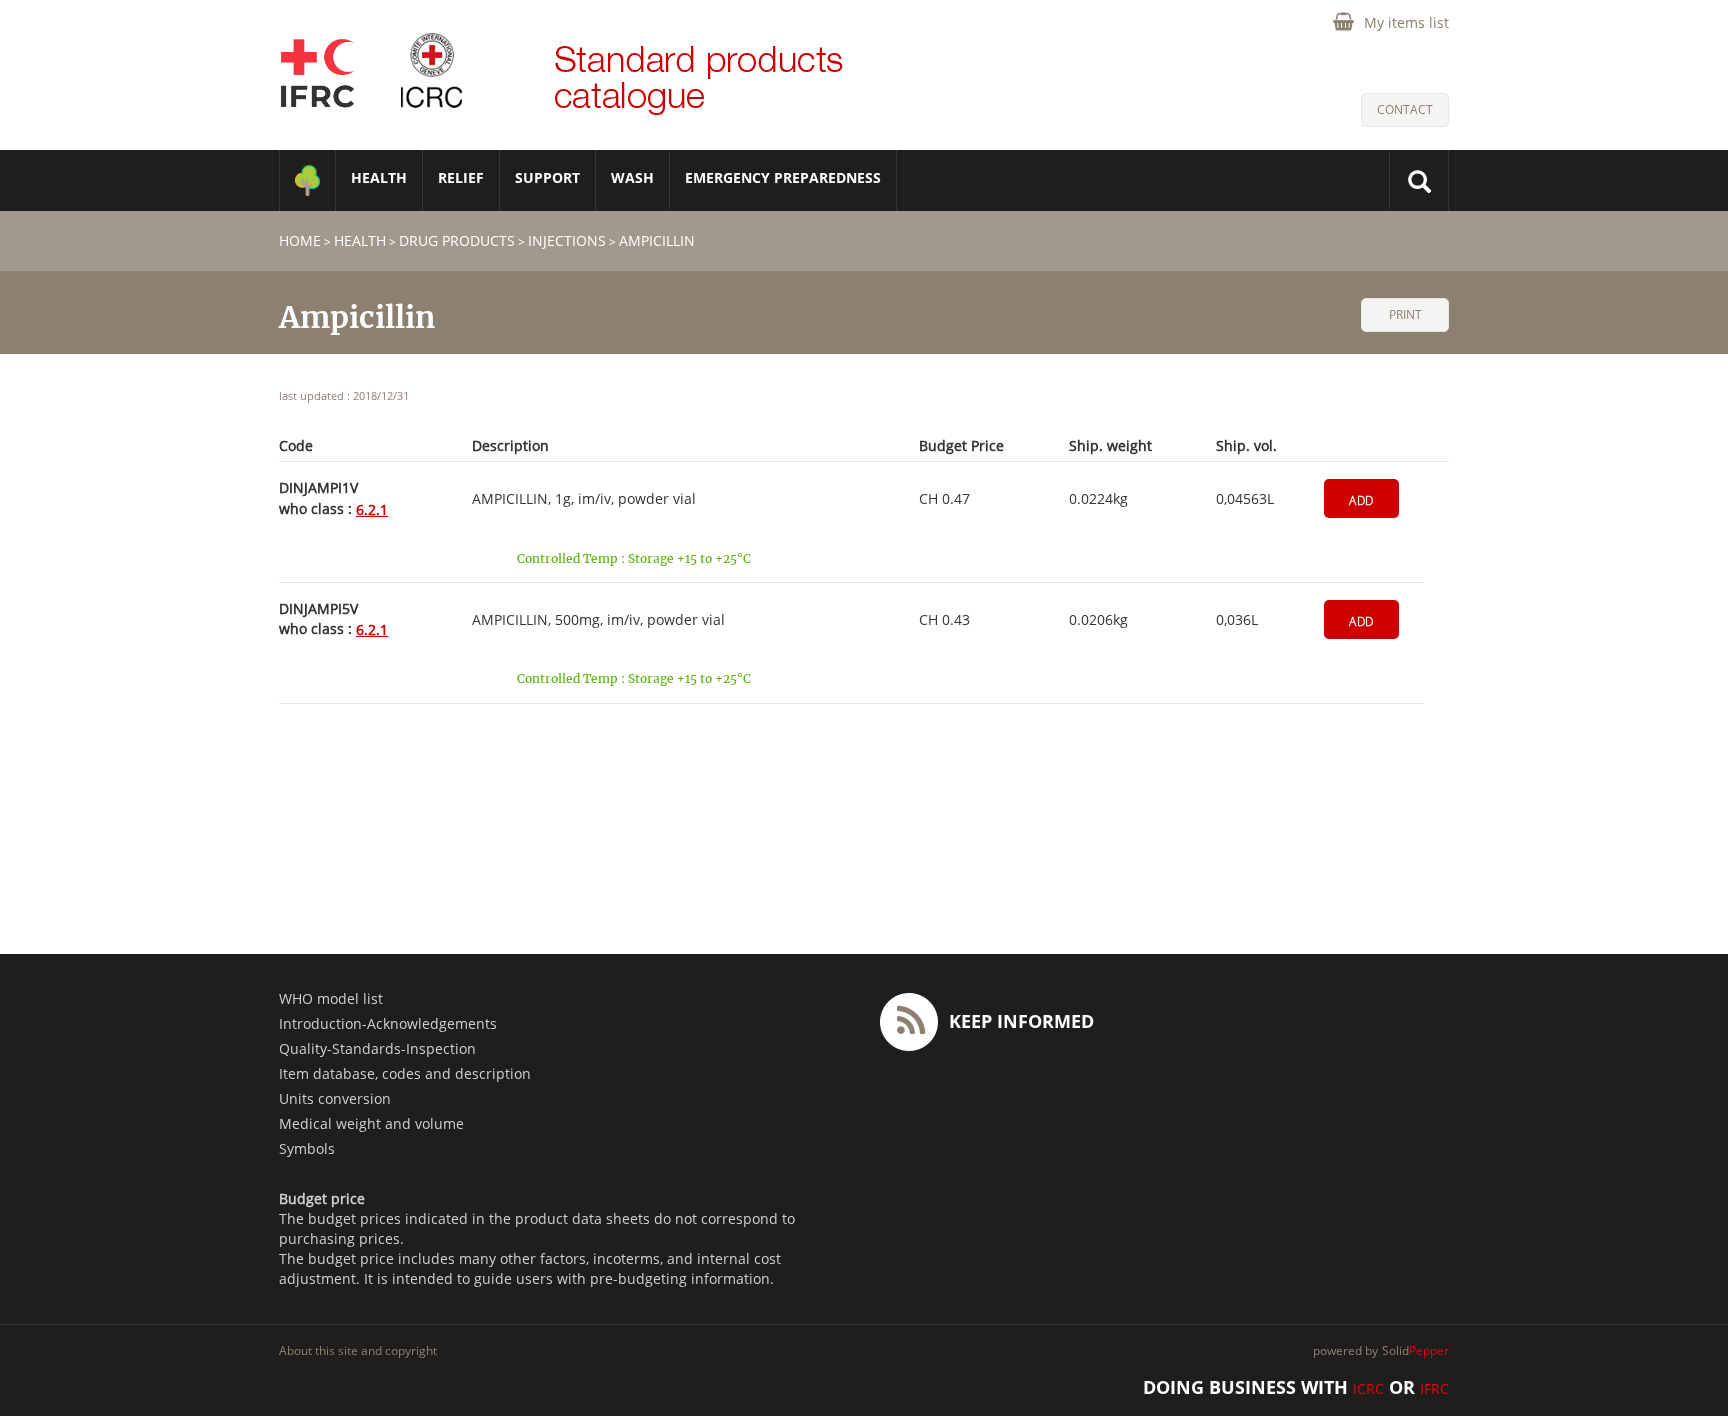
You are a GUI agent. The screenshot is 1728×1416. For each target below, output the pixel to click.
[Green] (307, 180)
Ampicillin (657, 240)
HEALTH (379, 177)
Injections (567, 240)
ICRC (1368, 1388)
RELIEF (461, 177)
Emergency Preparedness (783, 177)
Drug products (457, 240)
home (300, 240)
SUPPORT (547, 177)
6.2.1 (372, 509)
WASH (632, 177)
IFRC (1434, 1388)
